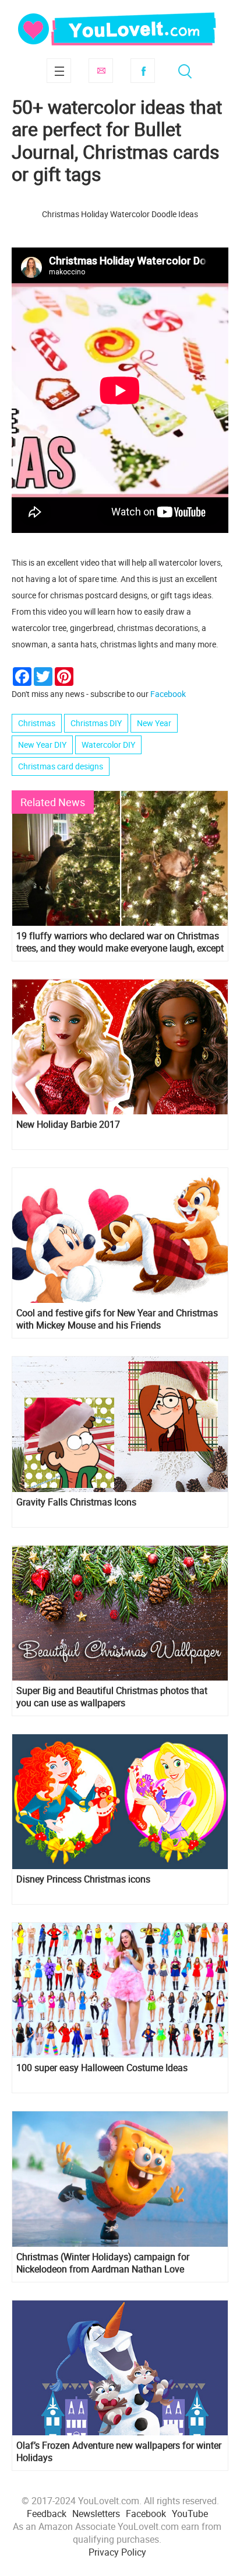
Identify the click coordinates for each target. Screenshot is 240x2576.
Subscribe (101, 71)
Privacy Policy (117, 2552)
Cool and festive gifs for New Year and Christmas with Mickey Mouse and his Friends (117, 1319)
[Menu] (59, 71)
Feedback (47, 2514)
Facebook (143, 71)
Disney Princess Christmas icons (83, 1879)
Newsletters (96, 2514)
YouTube (190, 2514)
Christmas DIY (96, 723)
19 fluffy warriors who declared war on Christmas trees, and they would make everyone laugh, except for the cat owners (120, 942)
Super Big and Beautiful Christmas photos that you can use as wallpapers (112, 1697)
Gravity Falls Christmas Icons (76, 1502)
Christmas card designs (61, 766)
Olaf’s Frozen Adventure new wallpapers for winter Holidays (119, 2452)
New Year (154, 723)
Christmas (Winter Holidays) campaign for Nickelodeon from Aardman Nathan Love (103, 2263)
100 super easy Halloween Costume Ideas (102, 2068)
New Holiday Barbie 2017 (68, 1125)
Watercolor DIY (108, 745)
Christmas (37, 723)
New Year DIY (42, 745)
